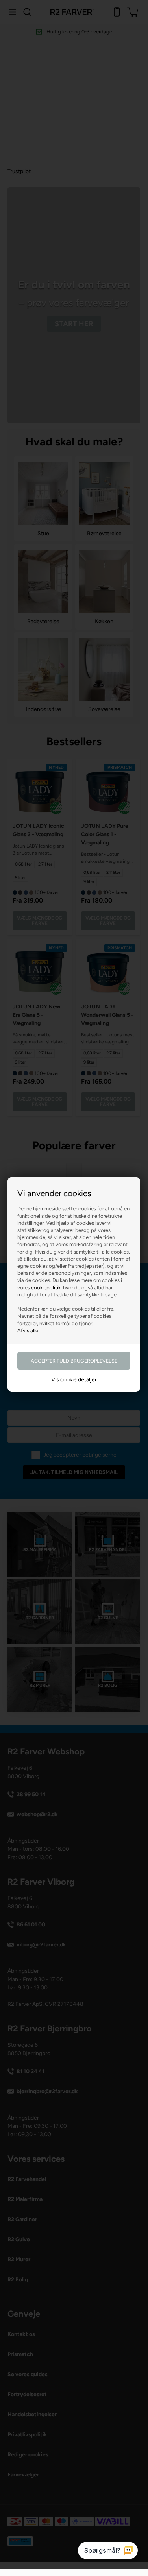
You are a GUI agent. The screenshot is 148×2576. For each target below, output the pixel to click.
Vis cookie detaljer (74, 1380)
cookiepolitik (46, 1288)
